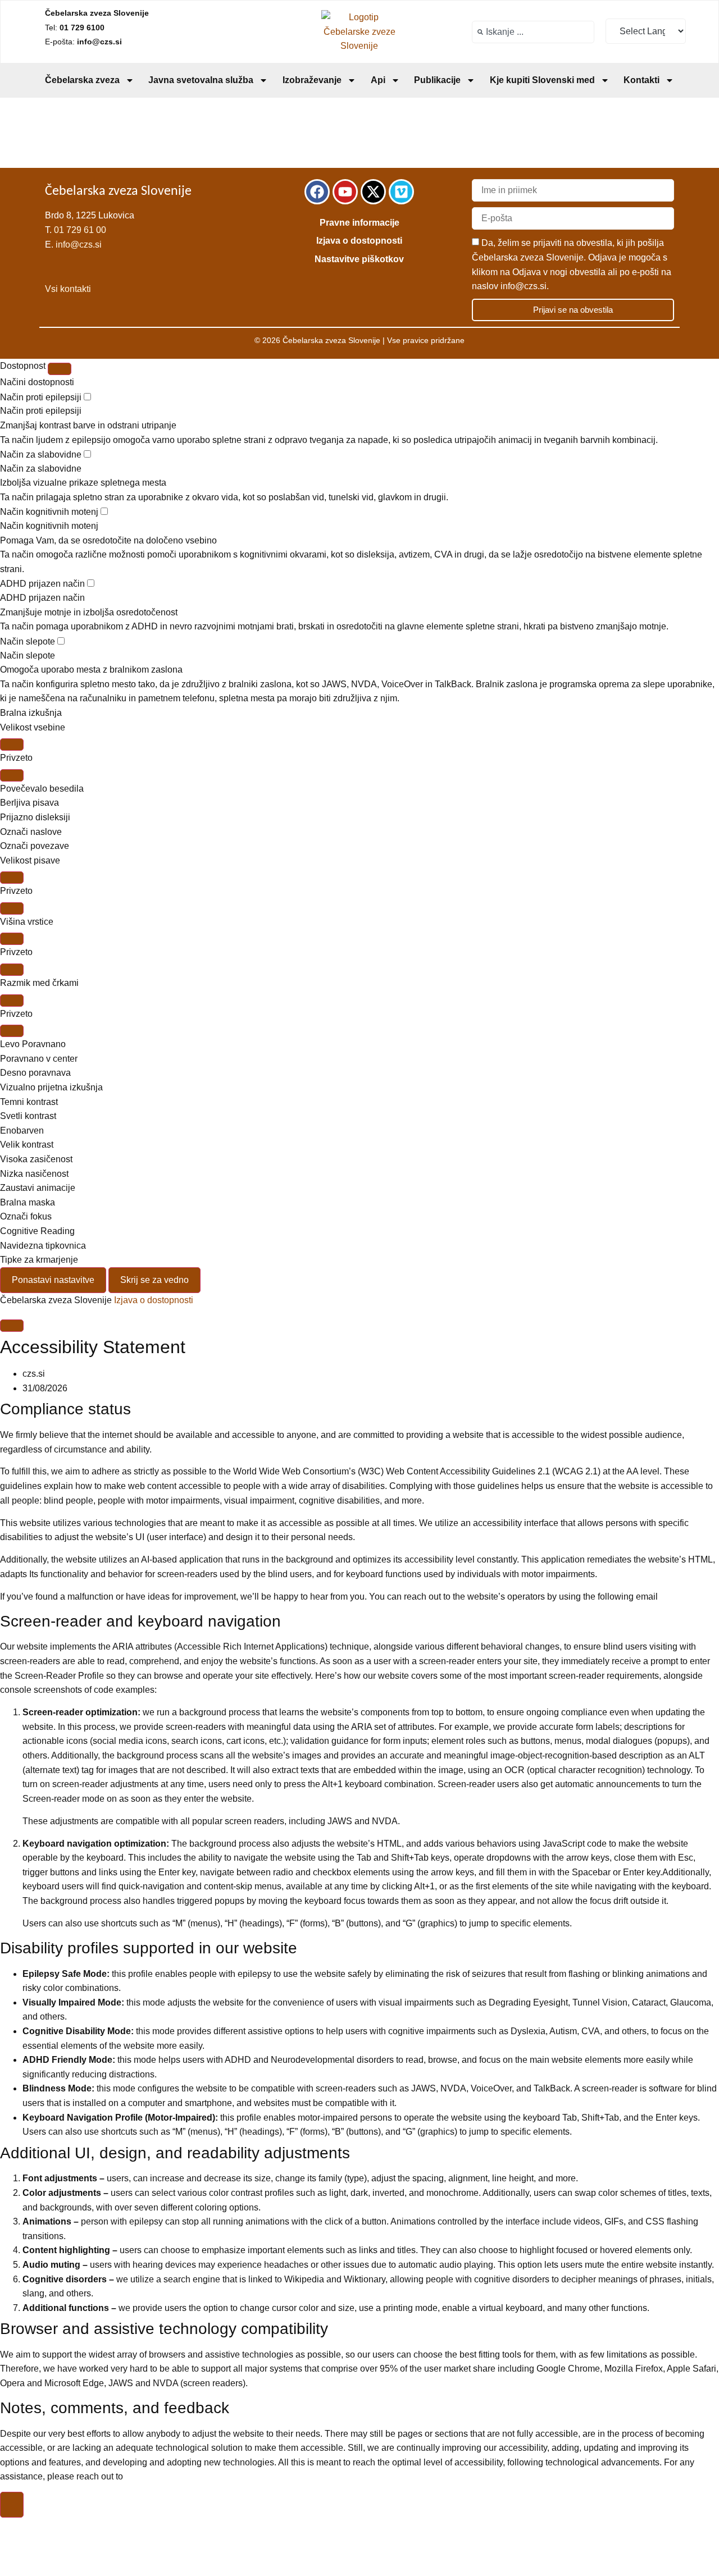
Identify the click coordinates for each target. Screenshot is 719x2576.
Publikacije (437, 80)
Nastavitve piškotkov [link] (359, 259)
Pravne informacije (359, 223)
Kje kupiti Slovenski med (542, 80)
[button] (359, 789)
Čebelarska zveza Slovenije (97, 13)
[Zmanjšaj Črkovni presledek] (12, 1031)
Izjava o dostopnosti (359, 241)
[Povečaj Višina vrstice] (12, 939)
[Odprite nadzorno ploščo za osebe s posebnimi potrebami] (12, 2505)
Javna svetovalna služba (201, 80)
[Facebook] (317, 192)
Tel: (75, 28)
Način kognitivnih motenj (50, 512)
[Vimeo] (401, 192)
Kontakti (641, 80)
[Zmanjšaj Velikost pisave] (12, 908)
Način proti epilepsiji (42, 398)
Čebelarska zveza (82, 80)
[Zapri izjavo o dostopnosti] (12, 1326)
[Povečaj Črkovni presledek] (12, 1001)
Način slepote (29, 642)
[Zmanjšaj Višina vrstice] (12, 970)
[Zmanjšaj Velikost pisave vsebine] (12, 775)
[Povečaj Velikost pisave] (12, 878)
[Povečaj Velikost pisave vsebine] (12, 745)
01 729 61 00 (80, 230)
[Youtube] (345, 192)
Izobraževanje (312, 80)
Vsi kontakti (68, 289)
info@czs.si (79, 245)
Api (378, 80)
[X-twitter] (373, 192)
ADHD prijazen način (44, 584)
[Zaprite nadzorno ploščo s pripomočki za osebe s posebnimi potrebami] (60, 369)
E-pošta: (83, 42)
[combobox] (533, 32)
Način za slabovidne (42, 455)
